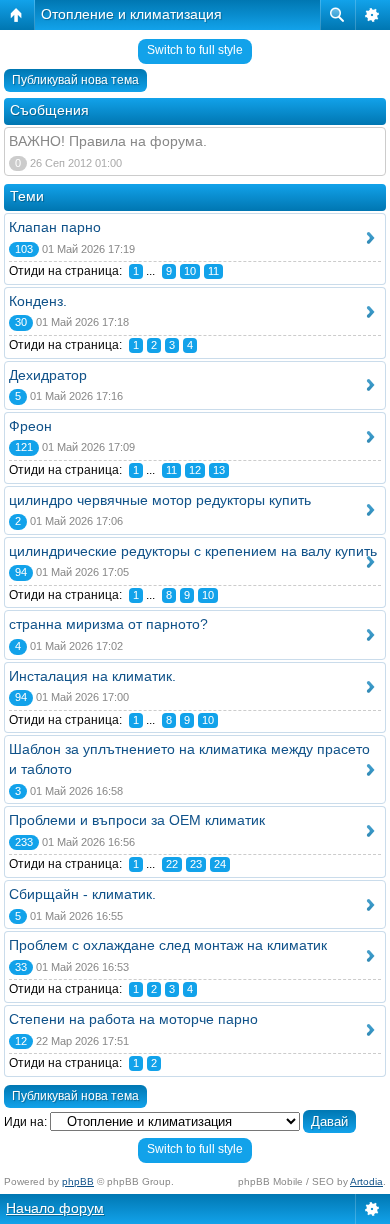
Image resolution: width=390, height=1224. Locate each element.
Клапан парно (55, 227)
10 (190, 271)
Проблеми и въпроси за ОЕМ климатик (137, 820)
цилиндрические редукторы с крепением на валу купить (193, 551)
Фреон (30, 426)
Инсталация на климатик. (92, 676)
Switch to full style (195, 50)
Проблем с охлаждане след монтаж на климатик (168, 945)
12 (195, 470)
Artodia (366, 1181)
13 (219, 470)
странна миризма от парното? (108, 624)
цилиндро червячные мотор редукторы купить (160, 500)
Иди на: (25, 1122)
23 (196, 864)
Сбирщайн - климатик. (82, 894)
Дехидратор (48, 375)
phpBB (78, 1181)
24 (220, 864)
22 (172, 864)
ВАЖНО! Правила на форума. (108, 141)
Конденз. (38, 301)
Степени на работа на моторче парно (133, 1019)
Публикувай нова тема (75, 80)
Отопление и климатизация (131, 14)
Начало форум (55, 1208)
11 (213, 271)
